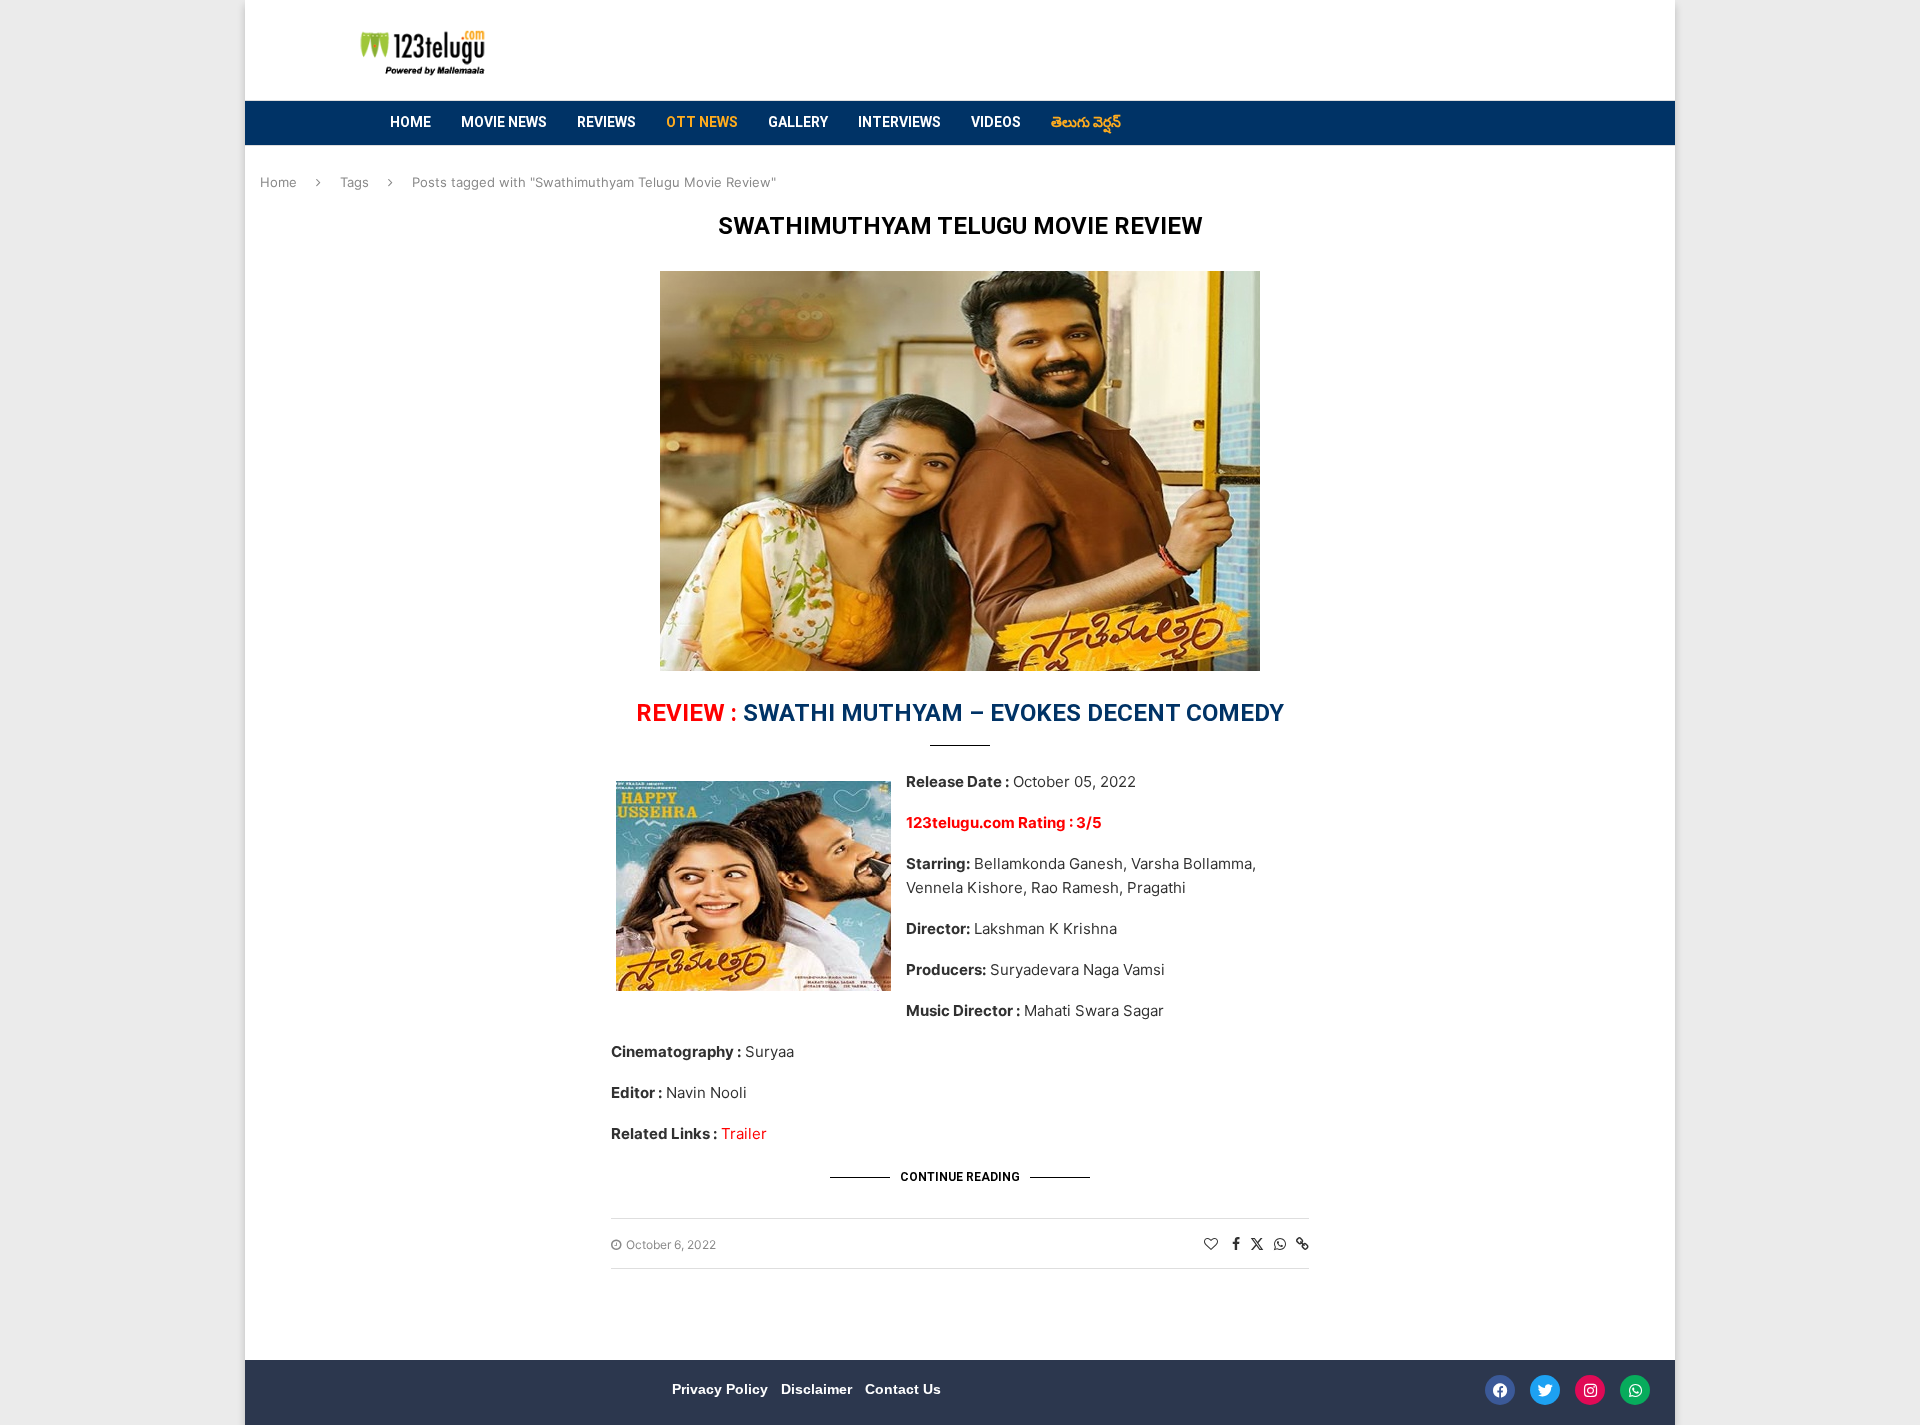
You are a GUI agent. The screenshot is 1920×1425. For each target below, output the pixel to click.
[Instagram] (1590, 1390)
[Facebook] (1500, 1390)
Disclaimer (818, 1389)
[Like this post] (1211, 1243)
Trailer (744, 1133)
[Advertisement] (1181, 51)
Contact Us (903, 1389)
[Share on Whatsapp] (1280, 1243)
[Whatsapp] (1635, 1390)
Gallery (798, 122)
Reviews (606, 122)
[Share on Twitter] (1257, 1243)
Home (410, 122)
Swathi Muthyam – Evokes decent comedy (960, 713)
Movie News (504, 122)
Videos (996, 122)
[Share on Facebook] (1236, 1243)
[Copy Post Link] (1302, 1243)
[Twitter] (1545, 1390)
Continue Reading (960, 1177)
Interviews (899, 122)
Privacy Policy (722, 1389)
